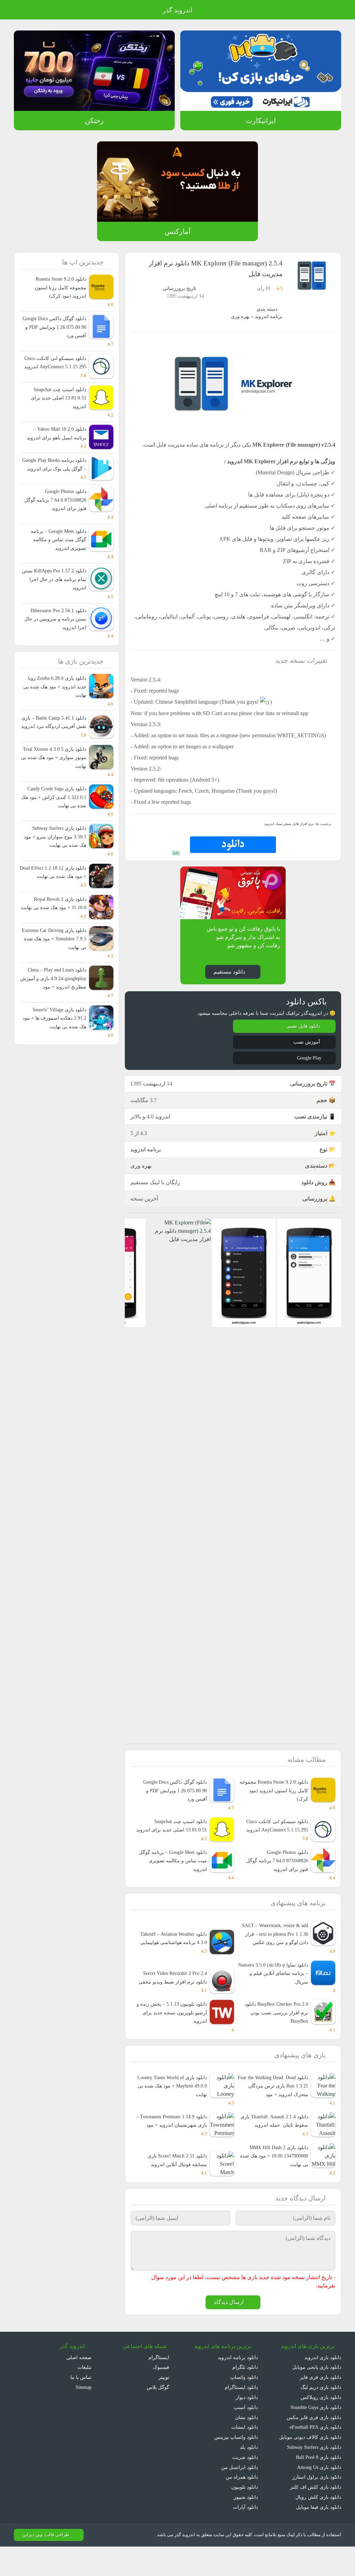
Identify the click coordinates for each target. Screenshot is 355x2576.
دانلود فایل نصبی (303, 1038)
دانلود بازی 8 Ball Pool (318, 2486)
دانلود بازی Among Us (318, 2496)
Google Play (307, 1069)
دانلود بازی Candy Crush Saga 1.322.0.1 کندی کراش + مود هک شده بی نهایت (54, 823)
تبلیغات (84, 2397)
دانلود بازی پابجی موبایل (316, 2397)
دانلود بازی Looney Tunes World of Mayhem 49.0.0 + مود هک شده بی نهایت (172, 2106)
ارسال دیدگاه (229, 2332)
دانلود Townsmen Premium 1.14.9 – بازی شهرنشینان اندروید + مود (173, 2146)
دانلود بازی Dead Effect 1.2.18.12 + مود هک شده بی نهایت (56, 902)
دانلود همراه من (242, 2506)
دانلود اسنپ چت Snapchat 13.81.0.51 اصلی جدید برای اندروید (178, 1841)
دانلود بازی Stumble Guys (314, 2437)
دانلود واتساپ (244, 2406)
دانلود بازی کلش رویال (319, 2526)
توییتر (163, 2406)
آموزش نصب (306, 1053)
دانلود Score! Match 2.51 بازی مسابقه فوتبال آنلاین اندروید (175, 2189)
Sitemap (82, 2416)
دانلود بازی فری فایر (321, 2406)
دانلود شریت (245, 2486)
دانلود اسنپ (246, 2437)
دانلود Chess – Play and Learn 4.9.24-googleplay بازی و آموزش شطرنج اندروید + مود (53, 1021)
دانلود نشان (246, 2447)
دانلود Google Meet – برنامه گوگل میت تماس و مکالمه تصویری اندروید (171, 1880)
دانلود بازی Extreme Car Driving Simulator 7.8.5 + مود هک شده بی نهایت (54, 982)
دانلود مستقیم (229, 982)
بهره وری (241, 316)
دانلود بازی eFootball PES (314, 2456)
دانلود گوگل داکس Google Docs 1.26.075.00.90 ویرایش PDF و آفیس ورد (173, 1802)
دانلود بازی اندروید (322, 2387)
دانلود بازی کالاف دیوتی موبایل (310, 2466)
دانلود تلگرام (246, 2397)
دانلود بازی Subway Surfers (311, 2476)
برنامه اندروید (269, 316)
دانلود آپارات (246, 2536)
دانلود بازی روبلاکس (321, 2426)
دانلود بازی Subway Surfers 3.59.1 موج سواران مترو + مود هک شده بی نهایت (55, 863)
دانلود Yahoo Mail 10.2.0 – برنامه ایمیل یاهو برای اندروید (57, 442)
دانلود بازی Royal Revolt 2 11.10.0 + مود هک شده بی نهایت (58, 942)
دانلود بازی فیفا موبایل (319, 2536)
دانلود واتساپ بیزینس (236, 2466)
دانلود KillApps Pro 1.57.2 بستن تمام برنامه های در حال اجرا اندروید (57, 596)
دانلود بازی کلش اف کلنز (317, 2516)
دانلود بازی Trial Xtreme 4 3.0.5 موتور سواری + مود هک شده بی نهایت (56, 783)
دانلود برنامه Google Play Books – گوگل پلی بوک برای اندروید (57, 477)
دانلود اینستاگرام (242, 2416)
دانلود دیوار (247, 2426)
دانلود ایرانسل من (240, 2496)
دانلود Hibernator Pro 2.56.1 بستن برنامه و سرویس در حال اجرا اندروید (55, 636)
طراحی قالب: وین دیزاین (45, 2564)
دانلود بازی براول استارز (318, 2506)
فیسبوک (161, 2397)
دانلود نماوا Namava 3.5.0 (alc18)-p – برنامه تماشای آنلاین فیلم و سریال (274, 1993)
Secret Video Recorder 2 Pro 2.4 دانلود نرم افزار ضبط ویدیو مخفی (174, 1993)
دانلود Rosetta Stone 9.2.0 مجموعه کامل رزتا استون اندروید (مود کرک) (276, 1802)
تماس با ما (81, 2406)
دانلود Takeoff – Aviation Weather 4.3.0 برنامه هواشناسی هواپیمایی (174, 1954)
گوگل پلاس (156, 2416)
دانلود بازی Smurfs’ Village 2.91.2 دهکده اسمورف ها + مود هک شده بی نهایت (54, 1061)
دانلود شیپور (246, 2526)
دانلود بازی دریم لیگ (320, 2416)
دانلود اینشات (244, 2456)
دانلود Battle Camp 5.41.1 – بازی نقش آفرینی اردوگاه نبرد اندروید (56, 744)
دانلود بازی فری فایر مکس (315, 2447)
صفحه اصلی (79, 2387)
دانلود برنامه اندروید (238, 2387)
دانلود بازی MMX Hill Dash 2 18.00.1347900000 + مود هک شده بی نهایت (276, 2185)
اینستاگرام (159, 2387)
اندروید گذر (177, 10)
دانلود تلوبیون (244, 2516)
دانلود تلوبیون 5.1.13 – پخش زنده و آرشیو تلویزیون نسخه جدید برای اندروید (171, 2033)
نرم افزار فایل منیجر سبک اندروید (290, 834)
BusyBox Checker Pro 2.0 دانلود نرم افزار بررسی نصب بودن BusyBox (273, 2033)
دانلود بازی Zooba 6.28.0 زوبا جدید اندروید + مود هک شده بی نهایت (53, 704)
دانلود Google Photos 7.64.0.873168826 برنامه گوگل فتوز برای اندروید (276, 1880)
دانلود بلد (249, 2476)
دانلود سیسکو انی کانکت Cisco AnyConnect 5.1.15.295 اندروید (274, 1845)
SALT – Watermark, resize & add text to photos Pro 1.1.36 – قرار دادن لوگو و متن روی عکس (274, 1954)
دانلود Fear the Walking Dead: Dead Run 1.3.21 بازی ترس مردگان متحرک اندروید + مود (276, 2106)
